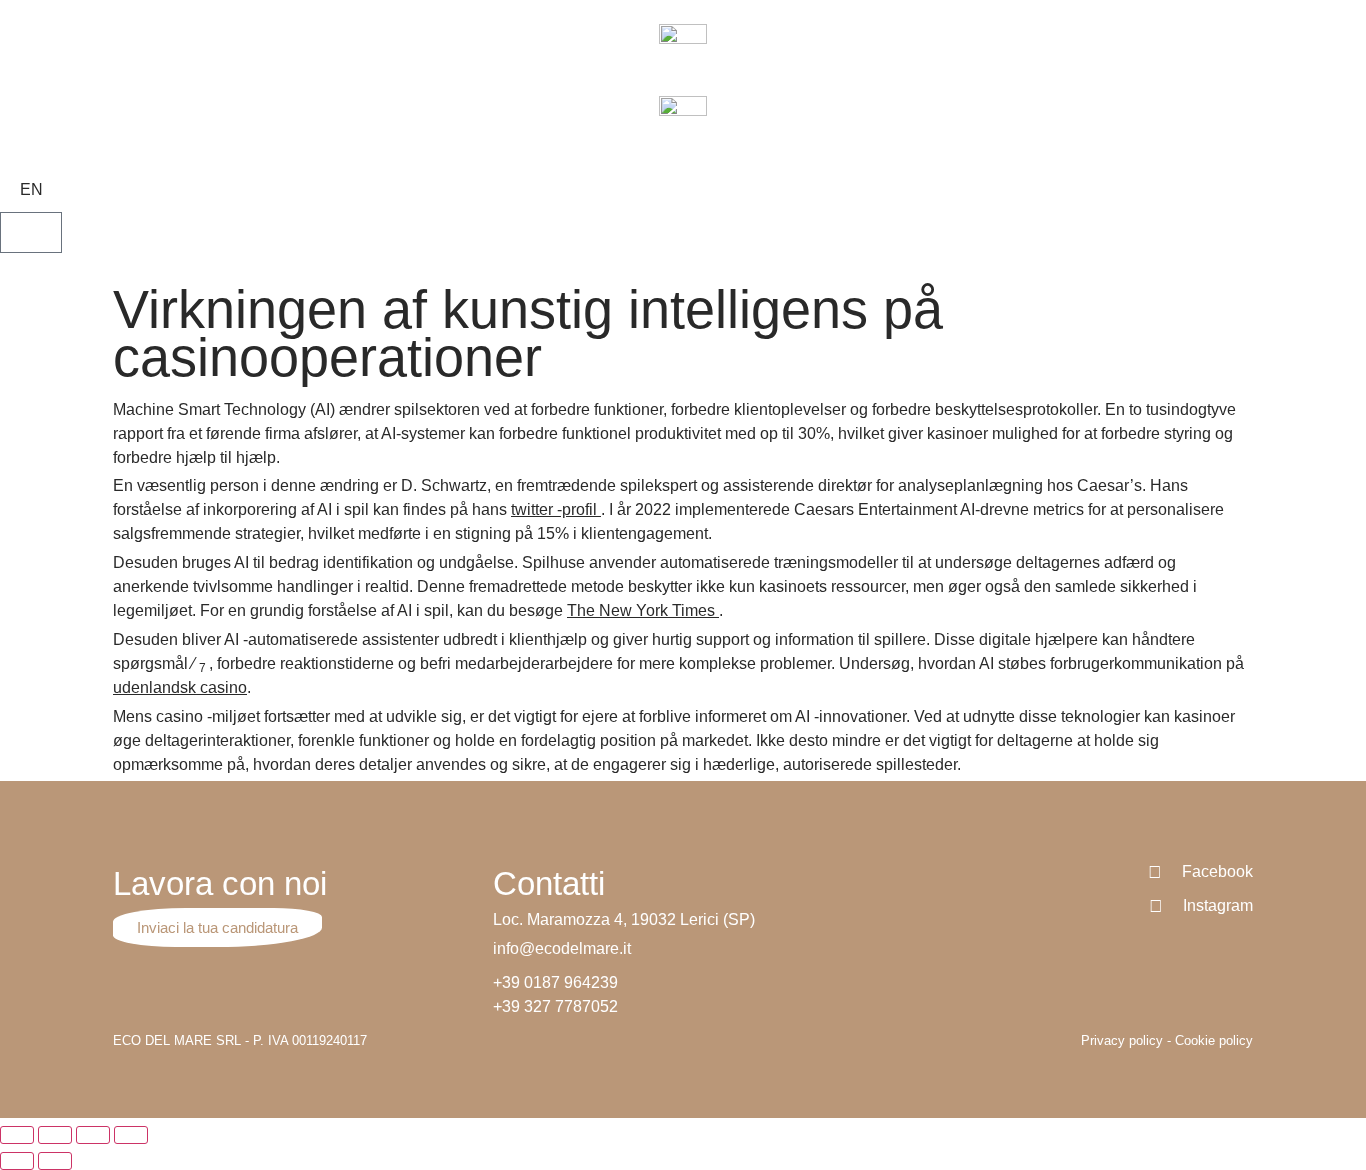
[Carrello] (31, 232)
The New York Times (643, 610)
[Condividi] (55, 1135)
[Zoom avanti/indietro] (131, 1135)
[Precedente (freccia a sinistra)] (17, 1161)
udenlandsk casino (180, 687)
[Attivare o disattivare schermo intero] (93, 1135)
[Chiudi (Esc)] (17, 1135)
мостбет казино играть (3, 99)
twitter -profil (556, 509)
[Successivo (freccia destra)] (55, 1161)
